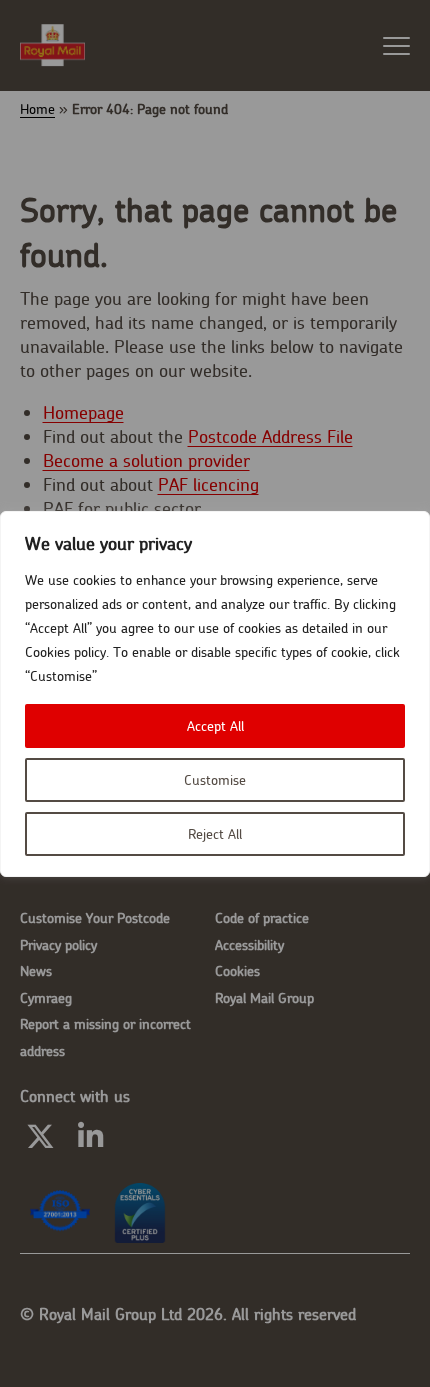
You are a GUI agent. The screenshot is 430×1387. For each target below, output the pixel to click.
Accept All (215, 726)
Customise (215, 780)
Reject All (215, 834)
